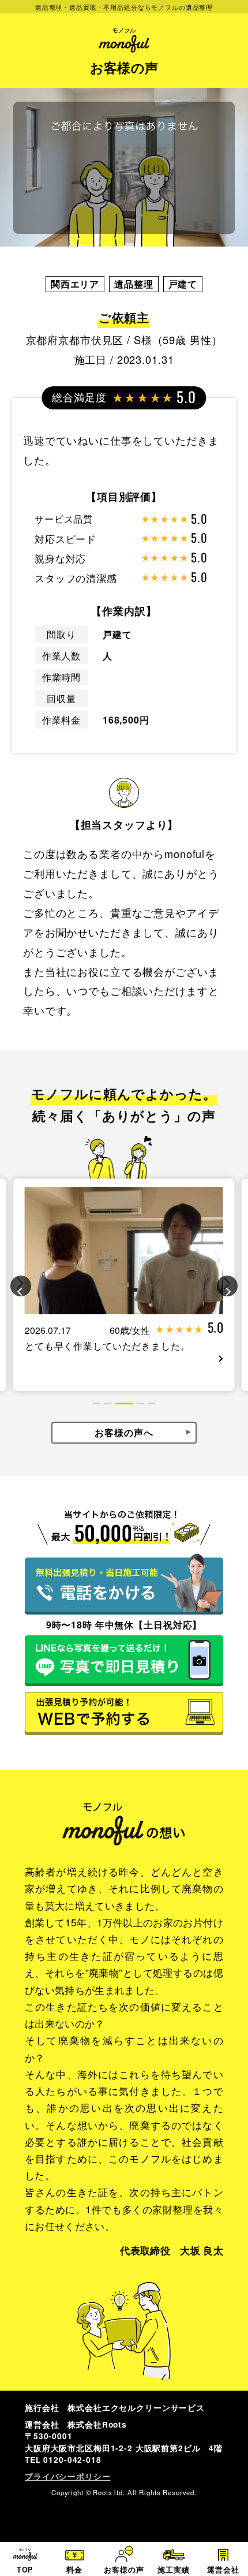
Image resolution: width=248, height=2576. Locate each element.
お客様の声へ (124, 1432)
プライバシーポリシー (68, 2476)
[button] (21, 1286)
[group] (124, 1285)
